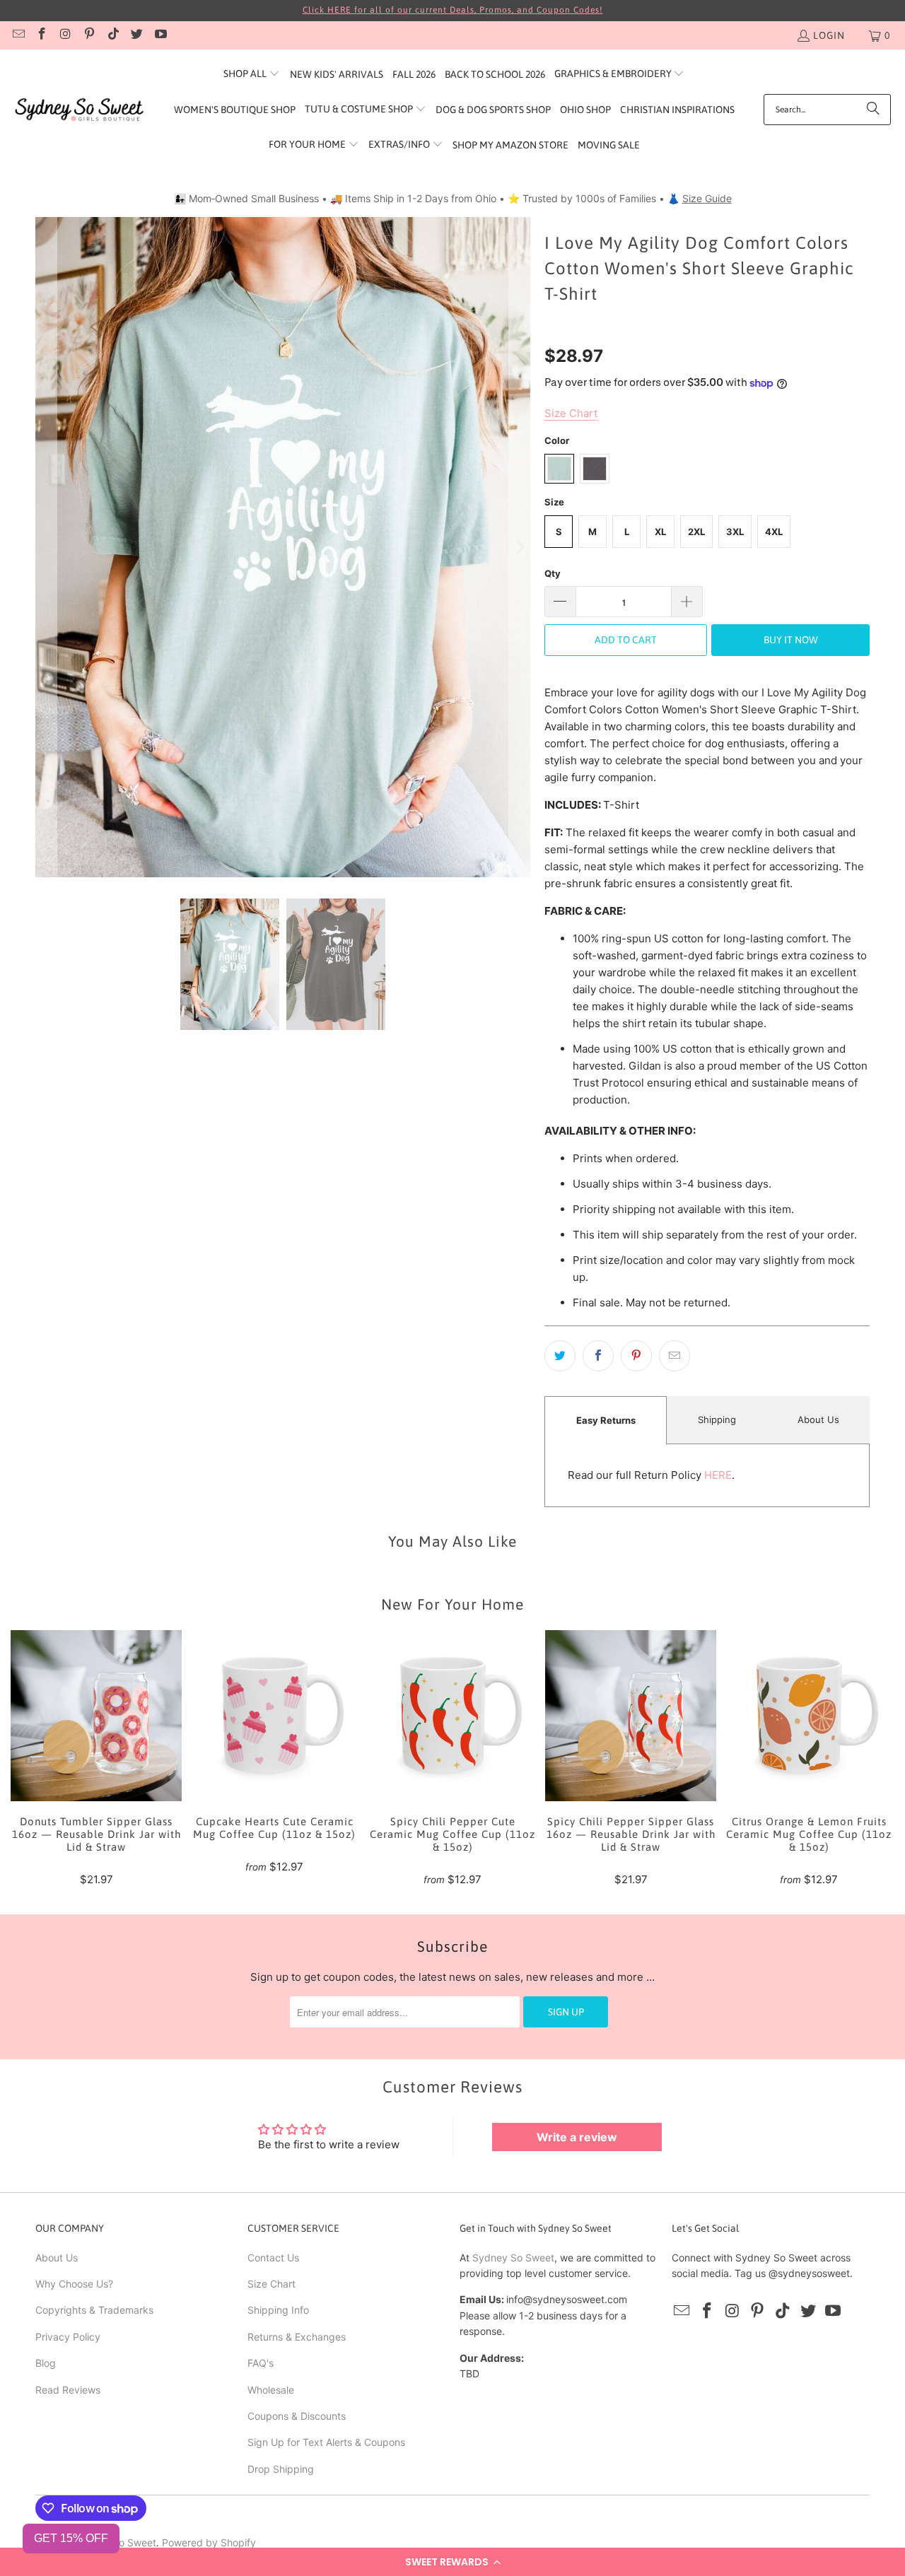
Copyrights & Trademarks (94, 2310)
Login (829, 35)
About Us (818, 1419)
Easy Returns (606, 1420)
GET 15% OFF (71, 2538)
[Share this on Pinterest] (636, 1356)
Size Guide (707, 198)
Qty (553, 573)
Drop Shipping (281, 2469)
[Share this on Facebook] (598, 1356)
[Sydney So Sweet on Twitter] (136, 35)
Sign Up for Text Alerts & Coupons (326, 2442)
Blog (46, 2363)
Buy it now (791, 640)
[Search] (873, 110)
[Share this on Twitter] (560, 1356)
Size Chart (271, 2284)
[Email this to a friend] (675, 1356)
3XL (735, 532)
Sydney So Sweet (513, 2258)
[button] (452, 2562)
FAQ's (261, 2363)
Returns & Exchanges (297, 2337)
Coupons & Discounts (297, 2416)
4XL (774, 532)
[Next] (520, 547)
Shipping (717, 1419)
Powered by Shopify (209, 2542)
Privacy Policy (68, 2337)
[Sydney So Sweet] (80, 110)
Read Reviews (68, 2390)
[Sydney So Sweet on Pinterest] (89, 35)
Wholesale (271, 2390)
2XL (696, 532)
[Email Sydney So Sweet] (18, 35)
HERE (718, 1475)
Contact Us (273, 2258)
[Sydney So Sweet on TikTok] (112, 35)
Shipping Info (278, 2310)
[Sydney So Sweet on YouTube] (160, 35)
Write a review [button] (577, 2137)
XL (660, 532)
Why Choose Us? (74, 2284)
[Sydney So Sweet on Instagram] (65, 35)
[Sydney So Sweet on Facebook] (42, 35)
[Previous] (46, 547)
